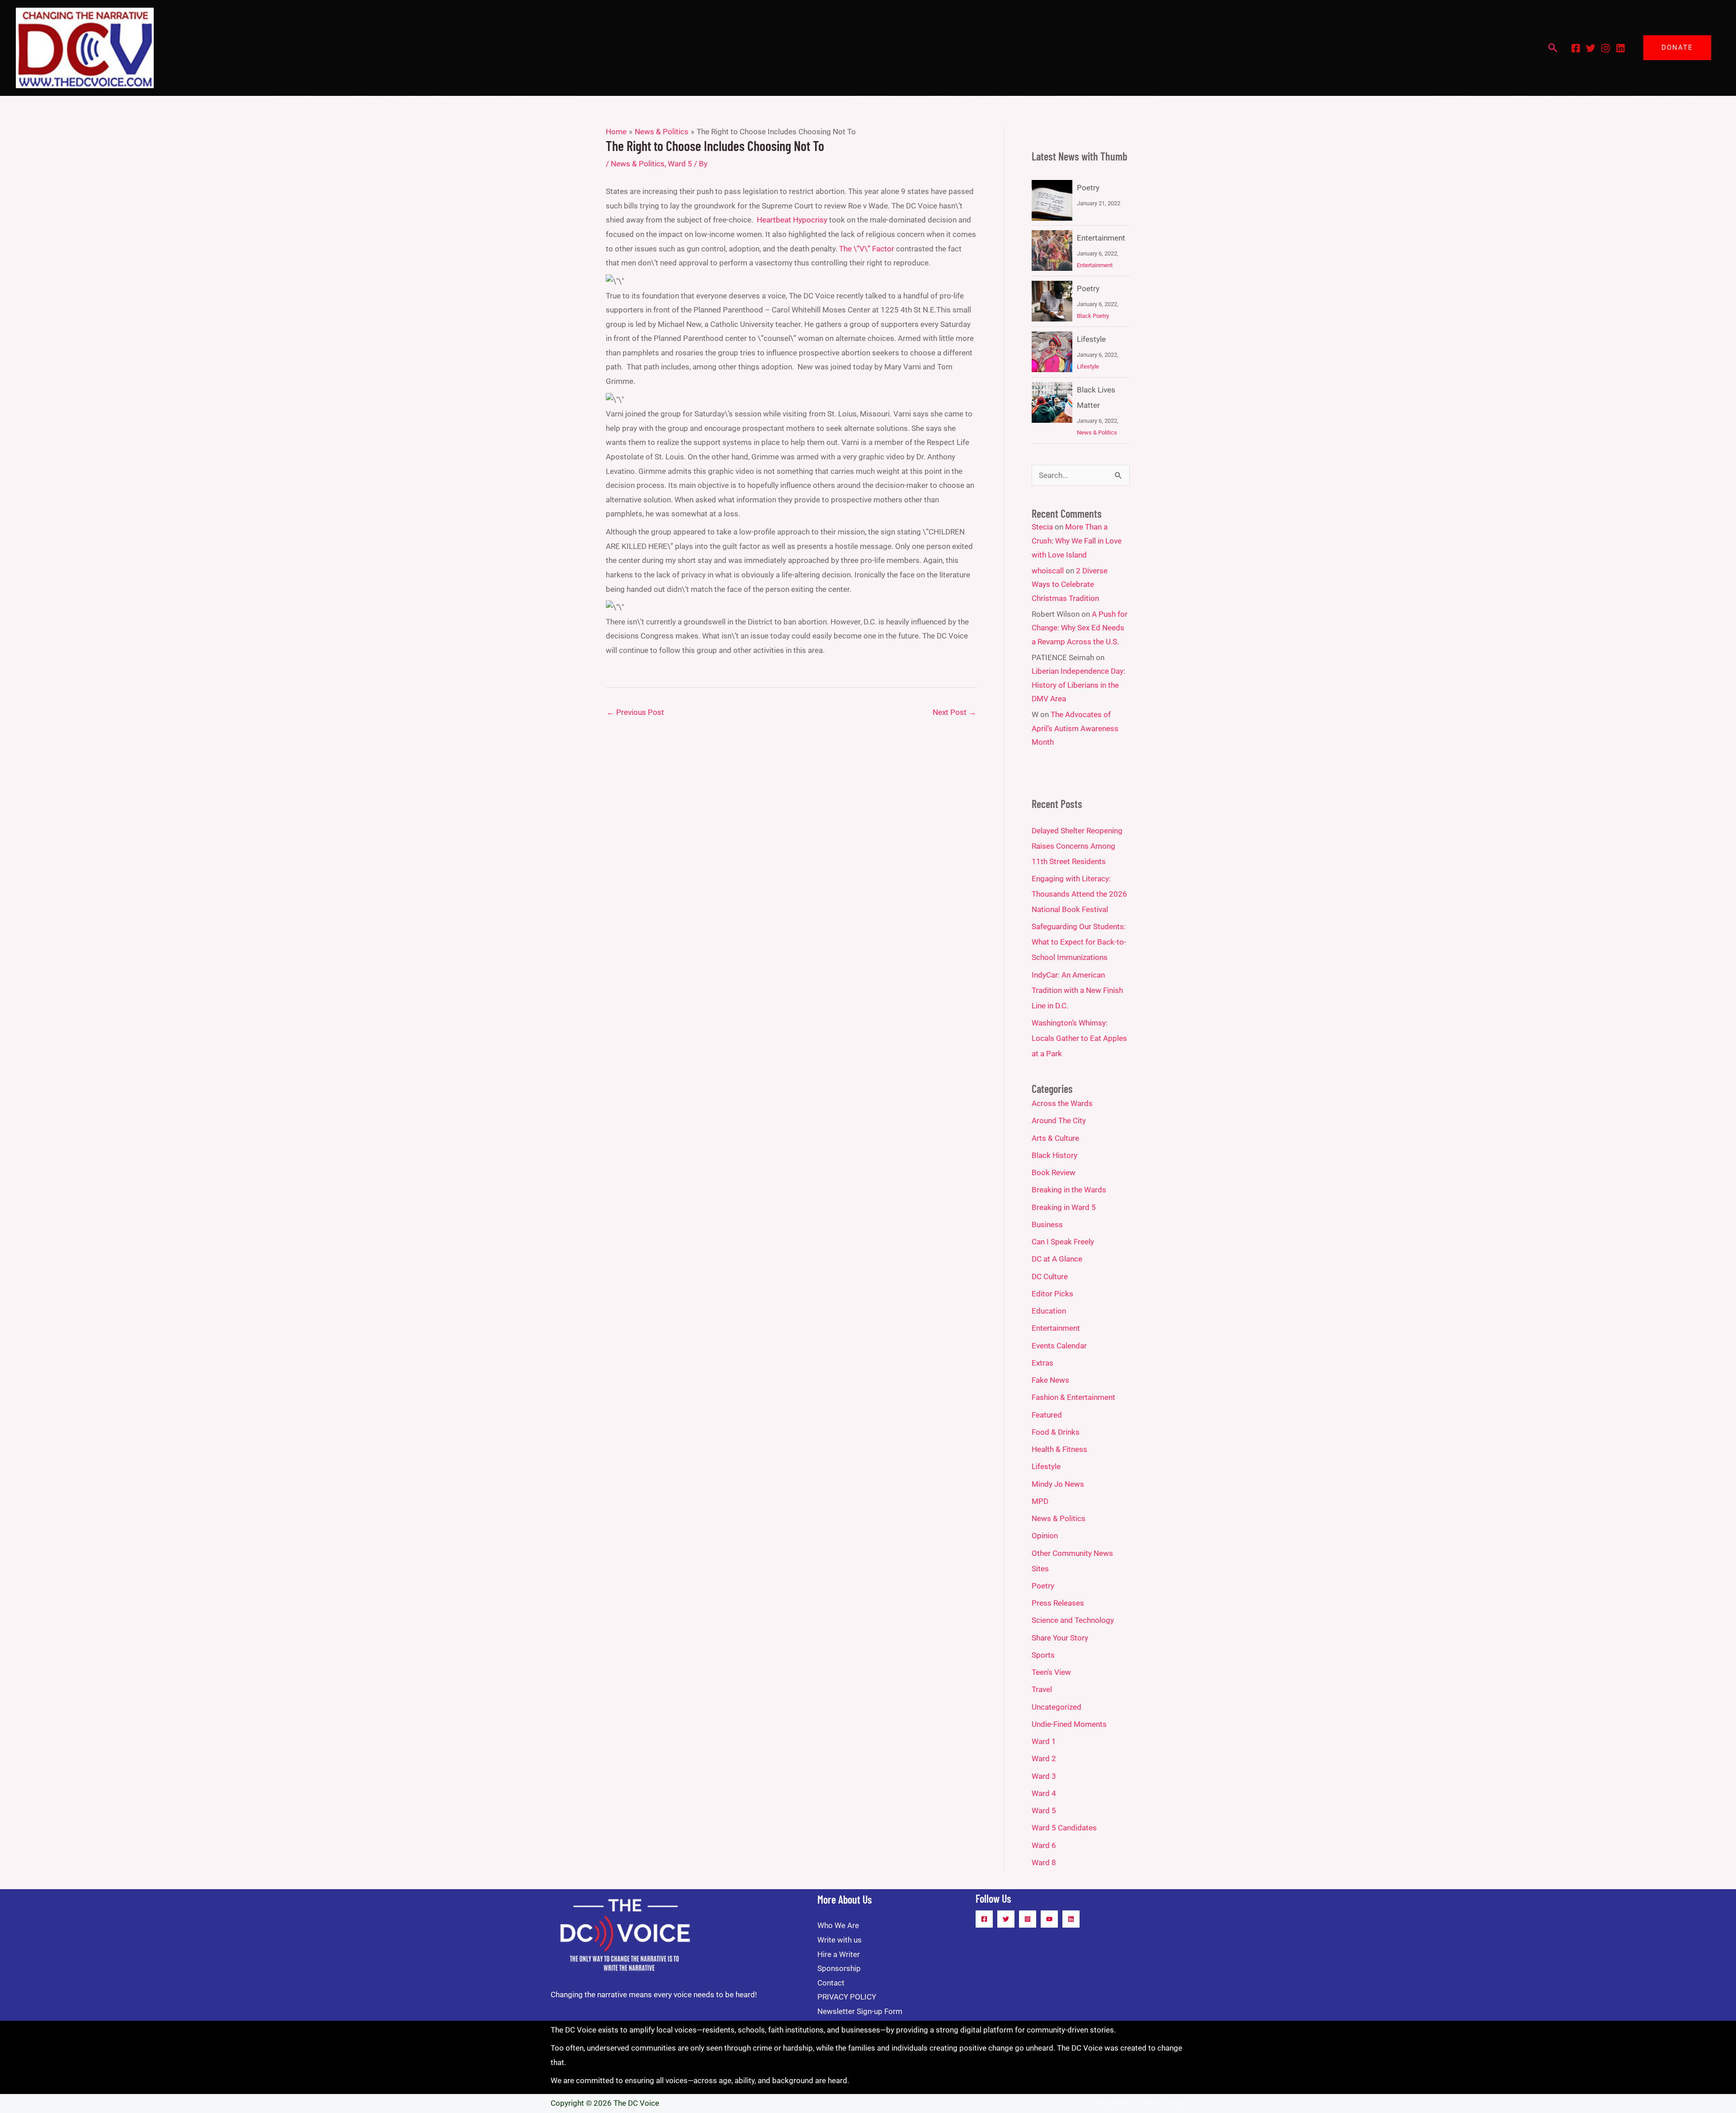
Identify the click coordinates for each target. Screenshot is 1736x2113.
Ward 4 (1044, 1793)
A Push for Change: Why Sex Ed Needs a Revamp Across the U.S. (1080, 628)
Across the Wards (1062, 1103)
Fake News (1050, 1380)
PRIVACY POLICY (847, 1997)
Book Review (1054, 1172)
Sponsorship (839, 1968)
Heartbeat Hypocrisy (792, 220)
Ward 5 (680, 164)
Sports (1043, 1655)
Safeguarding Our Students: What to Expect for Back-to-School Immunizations (1079, 942)
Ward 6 (1044, 1845)
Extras (1043, 1363)
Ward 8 (1044, 1862)
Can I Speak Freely (1063, 1242)
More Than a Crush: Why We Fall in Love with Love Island (1077, 541)
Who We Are (838, 1925)
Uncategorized (1057, 1707)
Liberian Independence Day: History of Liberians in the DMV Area (1078, 685)
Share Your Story (1060, 1638)
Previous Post (635, 712)
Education (1049, 1311)
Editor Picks (1052, 1294)
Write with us (840, 1940)
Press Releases (1058, 1603)
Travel (1042, 1689)
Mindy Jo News (1058, 1484)
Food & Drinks (1056, 1432)
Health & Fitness (1059, 1449)
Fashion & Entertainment (1073, 1397)
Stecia (1042, 527)
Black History (1054, 1155)
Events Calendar (1059, 1346)
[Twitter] (1591, 48)
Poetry (1088, 188)
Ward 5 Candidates (1064, 1828)
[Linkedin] (1620, 48)
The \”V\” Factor (867, 249)
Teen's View (1051, 1672)
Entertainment (1101, 238)
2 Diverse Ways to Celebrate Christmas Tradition (1070, 584)
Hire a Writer (839, 1954)
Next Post (954, 712)
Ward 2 (1044, 1758)
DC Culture (1050, 1276)
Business (1047, 1224)
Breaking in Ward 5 (1064, 1207)
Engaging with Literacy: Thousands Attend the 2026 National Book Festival (1079, 894)
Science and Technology (1073, 1620)
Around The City (1059, 1120)
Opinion (1045, 1536)
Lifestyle (1091, 339)
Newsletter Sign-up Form (860, 2011)
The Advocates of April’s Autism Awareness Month (1075, 728)
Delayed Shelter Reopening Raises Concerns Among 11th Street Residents (1077, 846)
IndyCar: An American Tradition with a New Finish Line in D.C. (1077, 990)
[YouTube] (1049, 1919)
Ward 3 (1044, 1776)
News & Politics (638, 164)
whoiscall (1048, 571)
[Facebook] (1576, 48)
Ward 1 (1044, 1741)
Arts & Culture (1055, 1138)
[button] (1553, 48)
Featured (1047, 1415)
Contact (831, 1983)
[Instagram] (1606, 48)
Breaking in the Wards (1069, 1190)
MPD (1040, 1501)
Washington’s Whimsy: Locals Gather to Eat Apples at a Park (1079, 1038)
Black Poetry (1093, 316)
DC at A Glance (1057, 1259)
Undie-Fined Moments (1069, 1724)
